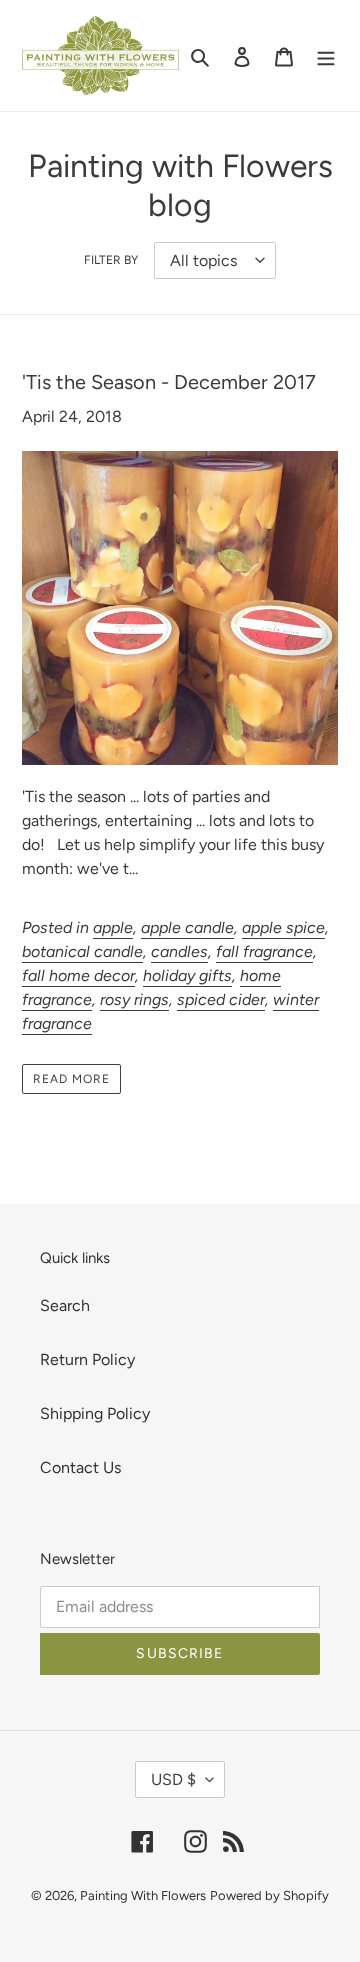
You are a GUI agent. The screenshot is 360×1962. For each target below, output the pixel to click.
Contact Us (80, 1467)
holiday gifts (187, 975)
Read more (71, 1079)
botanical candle (82, 951)
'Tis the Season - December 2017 (169, 382)
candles (179, 951)
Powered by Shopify (269, 1895)
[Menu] (326, 56)
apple (113, 927)
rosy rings (134, 999)
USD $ (173, 1779)
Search (65, 1305)
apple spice (283, 927)
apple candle (187, 927)
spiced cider (221, 999)
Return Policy (87, 1359)
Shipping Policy (95, 1413)
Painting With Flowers (143, 1895)
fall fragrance (264, 951)
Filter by (111, 260)
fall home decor (78, 975)
